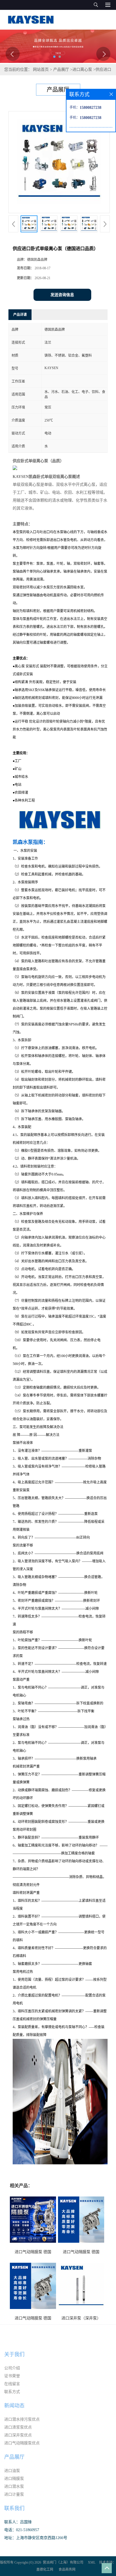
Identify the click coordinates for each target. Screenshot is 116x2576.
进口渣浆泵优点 (18, 2427)
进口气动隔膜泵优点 (22, 2443)
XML (92, 2562)
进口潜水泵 (14, 2486)
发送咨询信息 (62, 295)
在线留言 (12, 2384)
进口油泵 (12, 2471)
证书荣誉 (12, 2376)
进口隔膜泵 (14, 2479)
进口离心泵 (82, 70)
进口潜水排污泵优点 (22, 2419)
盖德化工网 (45, 2570)
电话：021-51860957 (22, 2530)
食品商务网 (67, 2570)
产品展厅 (61, 70)
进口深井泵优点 (18, 2435)
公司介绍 (12, 2368)
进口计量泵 (14, 2494)
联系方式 (12, 2392)
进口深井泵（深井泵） (81, 2318)
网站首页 (41, 70)
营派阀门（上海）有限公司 (63, 2562)
